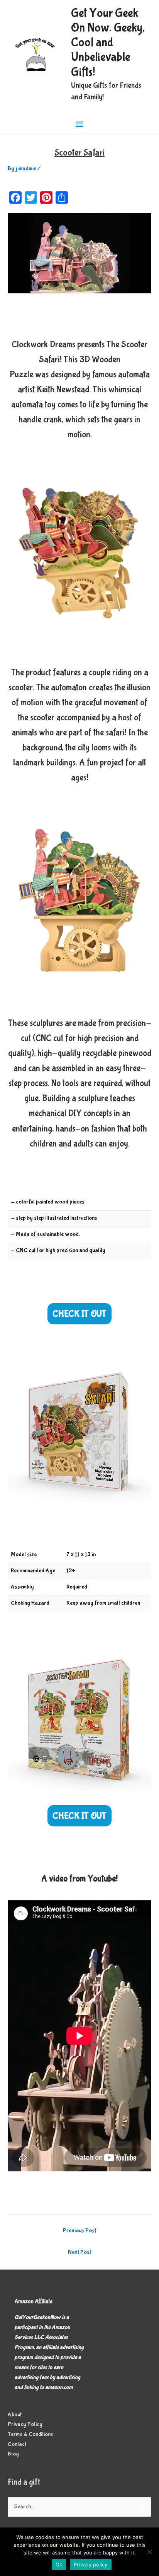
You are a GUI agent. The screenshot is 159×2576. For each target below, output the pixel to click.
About (15, 2415)
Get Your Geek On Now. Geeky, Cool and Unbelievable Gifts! (108, 43)
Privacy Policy (25, 2424)
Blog (13, 2454)
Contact (17, 2444)
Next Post (79, 2252)
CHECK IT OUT (79, 1314)
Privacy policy (91, 2564)
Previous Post (79, 2231)
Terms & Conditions (30, 2434)
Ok (59, 2564)
